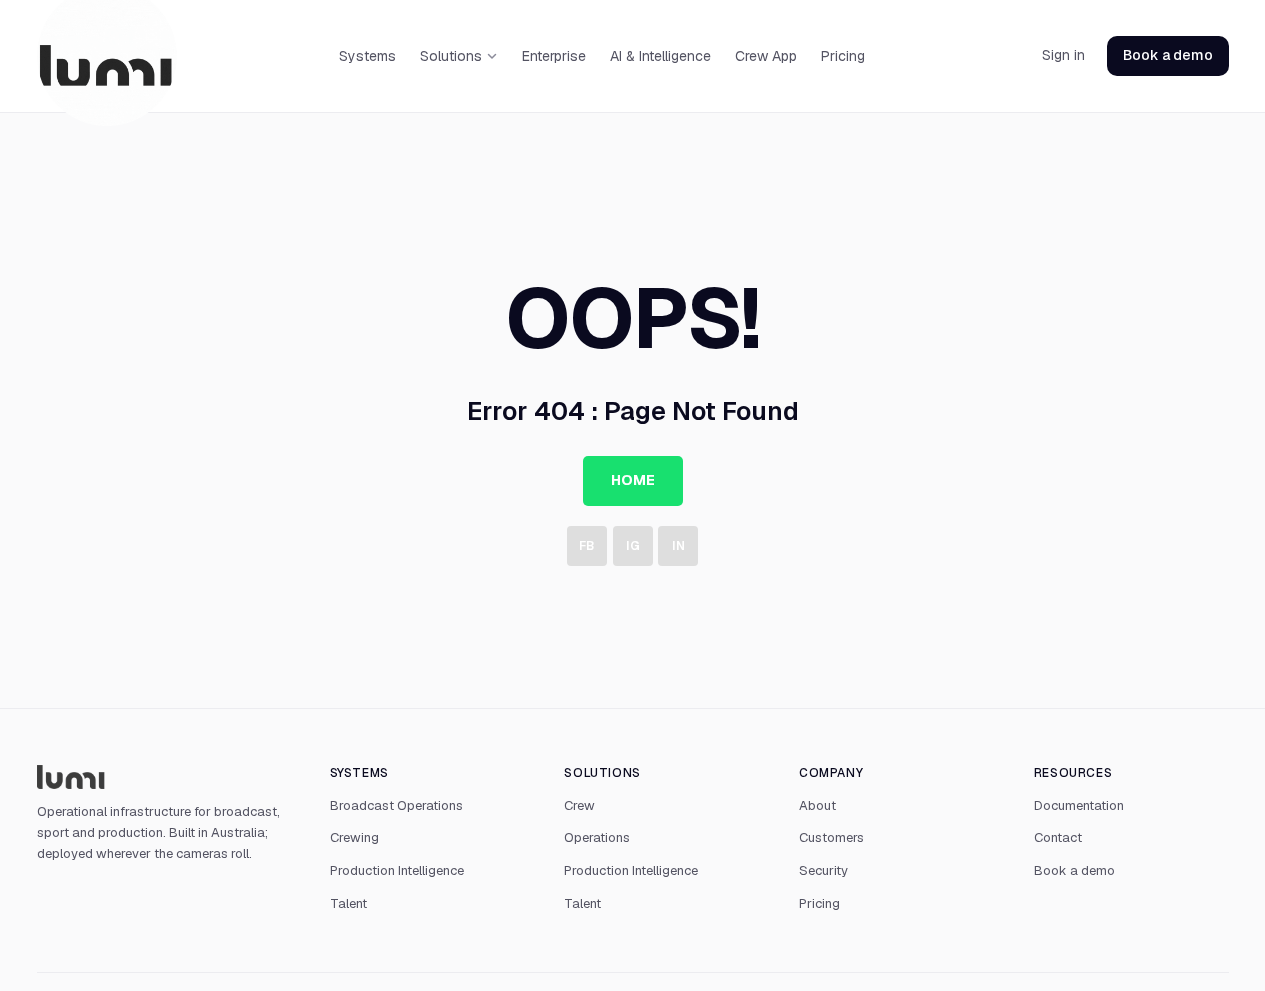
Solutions (451, 56)
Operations (597, 837)
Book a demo (1168, 55)
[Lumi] (163, 777)
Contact (1058, 837)
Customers (831, 837)
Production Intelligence (397, 870)
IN (678, 546)
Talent (348, 903)
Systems (367, 56)
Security (823, 870)
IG (633, 546)
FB (586, 546)
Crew (579, 805)
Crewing (354, 837)
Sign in (1063, 55)
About (817, 805)
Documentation (1079, 805)
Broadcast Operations (396, 805)
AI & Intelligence (660, 56)
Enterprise (554, 56)
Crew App (766, 56)
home (633, 480)
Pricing (843, 56)
